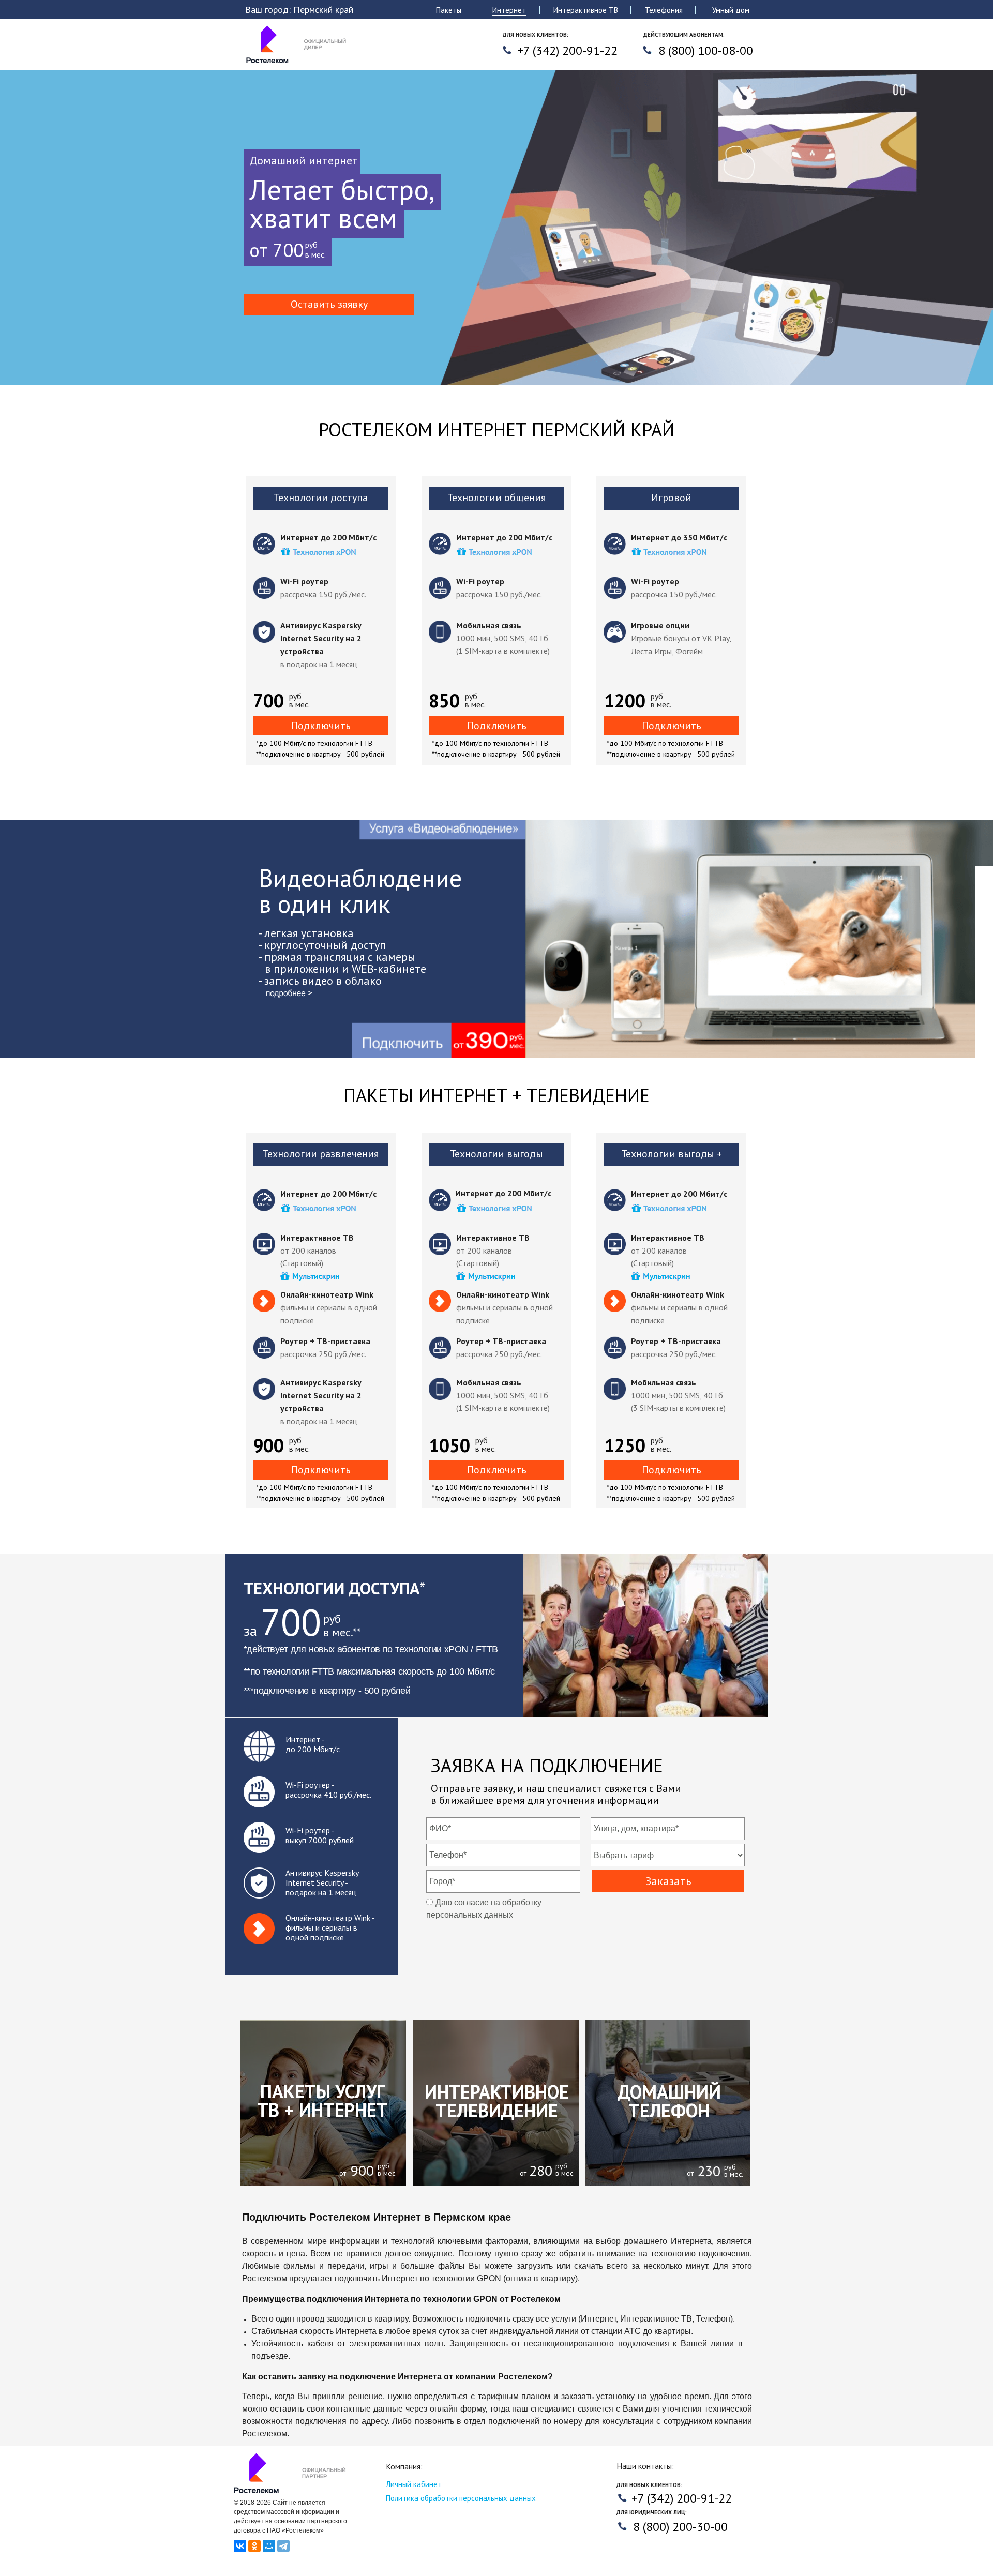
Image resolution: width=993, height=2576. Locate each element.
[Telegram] (283, 2546)
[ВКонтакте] (240, 2546)
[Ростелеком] (298, 64)
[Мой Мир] (269, 2546)
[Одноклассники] (254, 2546)
